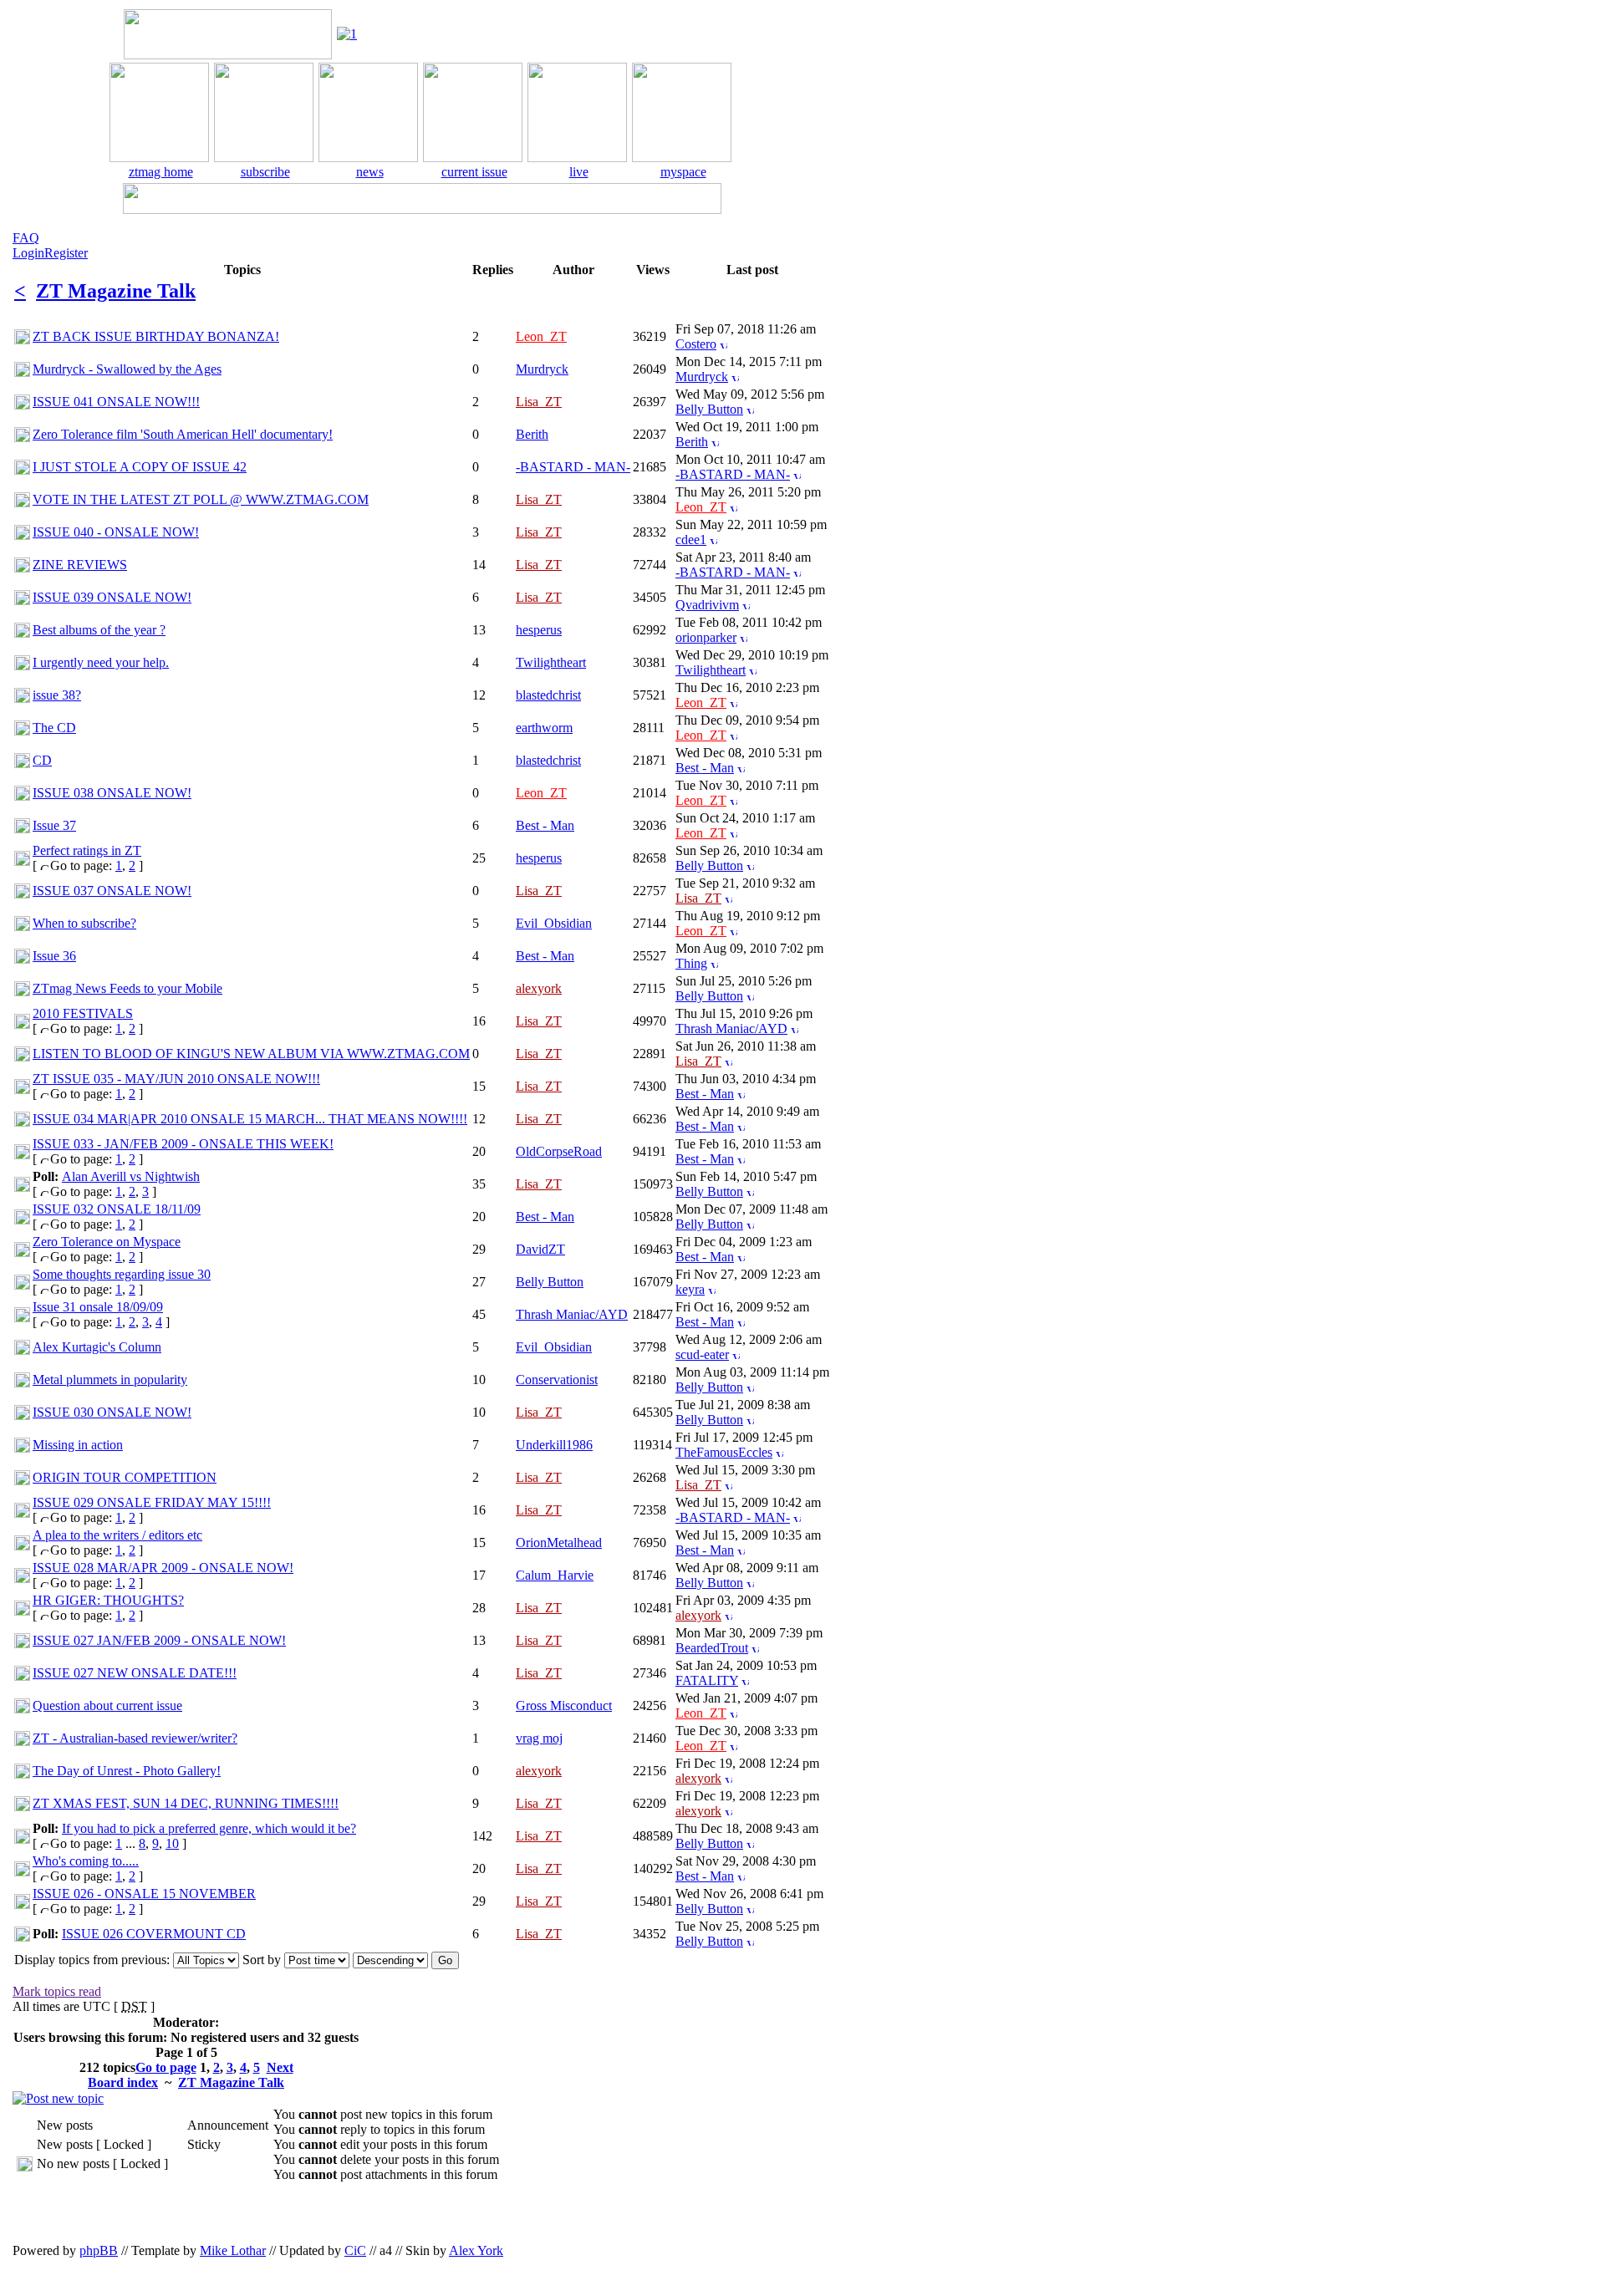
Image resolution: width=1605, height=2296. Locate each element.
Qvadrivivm (707, 605)
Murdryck (542, 369)
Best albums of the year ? (99, 630)
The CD (54, 728)
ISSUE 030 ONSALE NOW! (112, 1412)
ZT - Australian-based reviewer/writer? (135, 1738)
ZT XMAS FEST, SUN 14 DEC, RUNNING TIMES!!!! (186, 1803)
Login (28, 253)
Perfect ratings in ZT (87, 850)
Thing (691, 963)
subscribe (265, 172)
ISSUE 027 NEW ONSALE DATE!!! (135, 1673)
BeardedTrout (712, 1648)
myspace (683, 172)
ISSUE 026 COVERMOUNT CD (154, 1934)
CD (42, 760)
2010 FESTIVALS (83, 1013)
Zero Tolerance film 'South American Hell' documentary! (183, 434)
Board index (123, 2082)
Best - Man (705, 768)
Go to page (166, 2067)
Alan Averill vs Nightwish (131, 1176)
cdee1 (691, 540)
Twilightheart (551, 662)
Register (66, 253)
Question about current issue (107, 1705)
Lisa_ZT (539, 402)
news (370, 172)
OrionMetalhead (559, 1543)
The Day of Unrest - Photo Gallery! (127, 1771)
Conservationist (557, 1380)
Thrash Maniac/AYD (731, 1028)
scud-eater (702, 1354)
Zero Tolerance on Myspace (107, 1242)
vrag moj (539, 1738)
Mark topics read (57, 1991)
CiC (355, 2250)
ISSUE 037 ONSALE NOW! (112, 891)
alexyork (539, 988)
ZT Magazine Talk (116, 291)
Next (280, 2067)
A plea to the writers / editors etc (117, 1535)
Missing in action (78, 1445)
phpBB (99, 2250)
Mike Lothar (233, 2250)
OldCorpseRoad (559, 1151)
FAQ (26, 238)
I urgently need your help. (101, 662)
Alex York (476, 2250)
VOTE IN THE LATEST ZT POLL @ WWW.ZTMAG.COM (201, 499)
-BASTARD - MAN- (573, 467)
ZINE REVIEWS (80, 565)
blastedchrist (548, 695)
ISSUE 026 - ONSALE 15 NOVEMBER (144, 1894)
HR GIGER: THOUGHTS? (108, 1600)
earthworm (544, 728)
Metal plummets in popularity (110, 1380)
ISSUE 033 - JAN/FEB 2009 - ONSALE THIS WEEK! (183, 1144)
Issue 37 (54, 825)
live (579, 172)
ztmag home (161, 172)
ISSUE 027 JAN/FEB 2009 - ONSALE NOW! (159, 1640)
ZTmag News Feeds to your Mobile (127, 988)
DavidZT (540, 1249)
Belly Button (709, 409)
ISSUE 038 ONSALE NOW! (112, 793)
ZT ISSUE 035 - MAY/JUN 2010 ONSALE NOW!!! (176, 1079)
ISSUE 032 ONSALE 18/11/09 (117, 1209)
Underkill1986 (554, 1445)
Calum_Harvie (555, 1575)
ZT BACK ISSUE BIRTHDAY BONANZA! (156, 336)
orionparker (706, 637)
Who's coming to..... (86, 1861)
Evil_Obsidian (554, 923)
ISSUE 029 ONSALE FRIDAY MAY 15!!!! (152, 1502)
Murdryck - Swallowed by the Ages (127, 369)
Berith (532, 434)
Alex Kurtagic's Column (97, 1347)
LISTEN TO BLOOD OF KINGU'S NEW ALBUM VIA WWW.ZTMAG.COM (251, 1054)
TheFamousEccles (724, 1452)
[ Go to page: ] (88, 858)
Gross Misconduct (564, 1705)
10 (172, 1843)
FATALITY (707, 1680)
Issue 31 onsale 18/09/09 (98, 1307)
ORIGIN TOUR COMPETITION (125, 1477)
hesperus (539, 630)
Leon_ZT (541, 336)
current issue (474, 172)
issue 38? (57, 695)
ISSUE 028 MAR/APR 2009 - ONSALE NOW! (163, 1568)
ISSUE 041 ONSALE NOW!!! (116, 402)
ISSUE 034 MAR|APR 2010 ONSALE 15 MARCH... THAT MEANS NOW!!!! (250, 1119)
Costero (696, 344)
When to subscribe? (84, 923)
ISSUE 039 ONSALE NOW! (112, 597)
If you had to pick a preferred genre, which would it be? (209, 1828)
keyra (690, 1289)
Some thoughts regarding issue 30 (122, 1274)
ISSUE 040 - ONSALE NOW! (116, 532)
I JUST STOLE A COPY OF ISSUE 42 (140, 467)
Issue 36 (54, 956)
